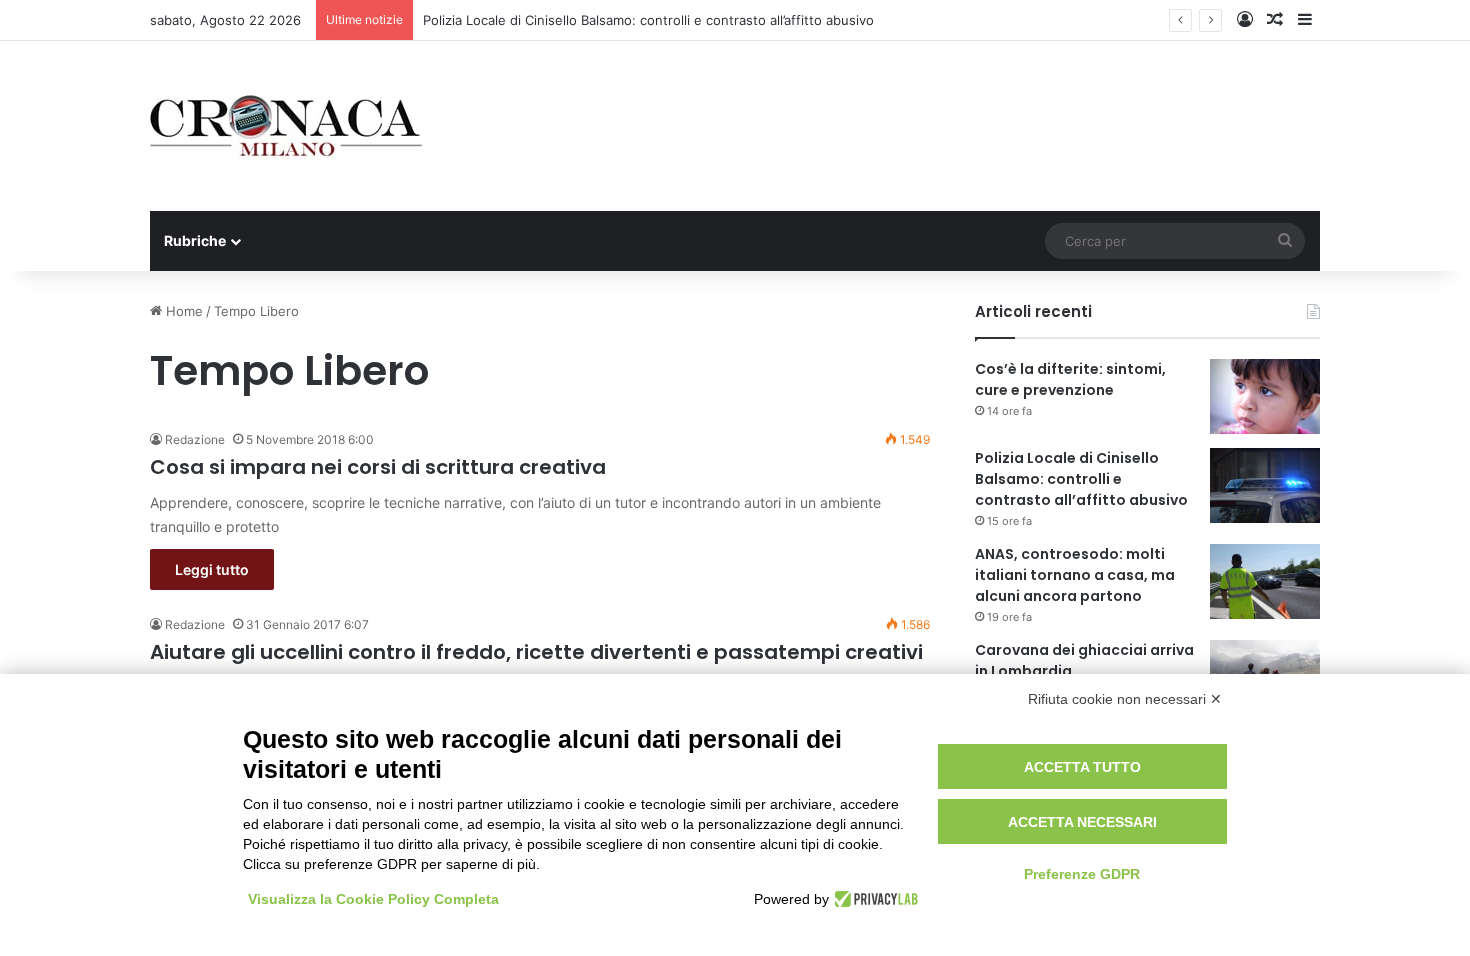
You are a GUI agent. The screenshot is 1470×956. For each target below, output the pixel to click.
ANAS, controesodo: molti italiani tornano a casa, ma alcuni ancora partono (1075, 575)
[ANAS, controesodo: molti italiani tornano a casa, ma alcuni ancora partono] (1265, 581)
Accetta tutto (1082, 767)
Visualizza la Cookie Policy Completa (373, 899)
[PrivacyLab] (873, 899)
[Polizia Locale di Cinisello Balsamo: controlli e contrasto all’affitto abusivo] (1265, 485)
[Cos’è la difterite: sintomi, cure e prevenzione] (1265, 396)
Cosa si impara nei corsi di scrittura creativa (378, 467)
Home (182, 311)
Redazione (195, 439)
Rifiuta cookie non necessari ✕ (1125, 699)
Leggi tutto (212, 569)
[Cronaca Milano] (286, 126)
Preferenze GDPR (1082, 874)
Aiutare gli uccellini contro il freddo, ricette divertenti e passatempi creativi (536, 652)
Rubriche (195, 240)
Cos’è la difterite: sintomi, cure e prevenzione (1070, 379)
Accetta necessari (1082, 822)
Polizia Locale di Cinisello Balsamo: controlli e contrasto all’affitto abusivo (648, 20)
